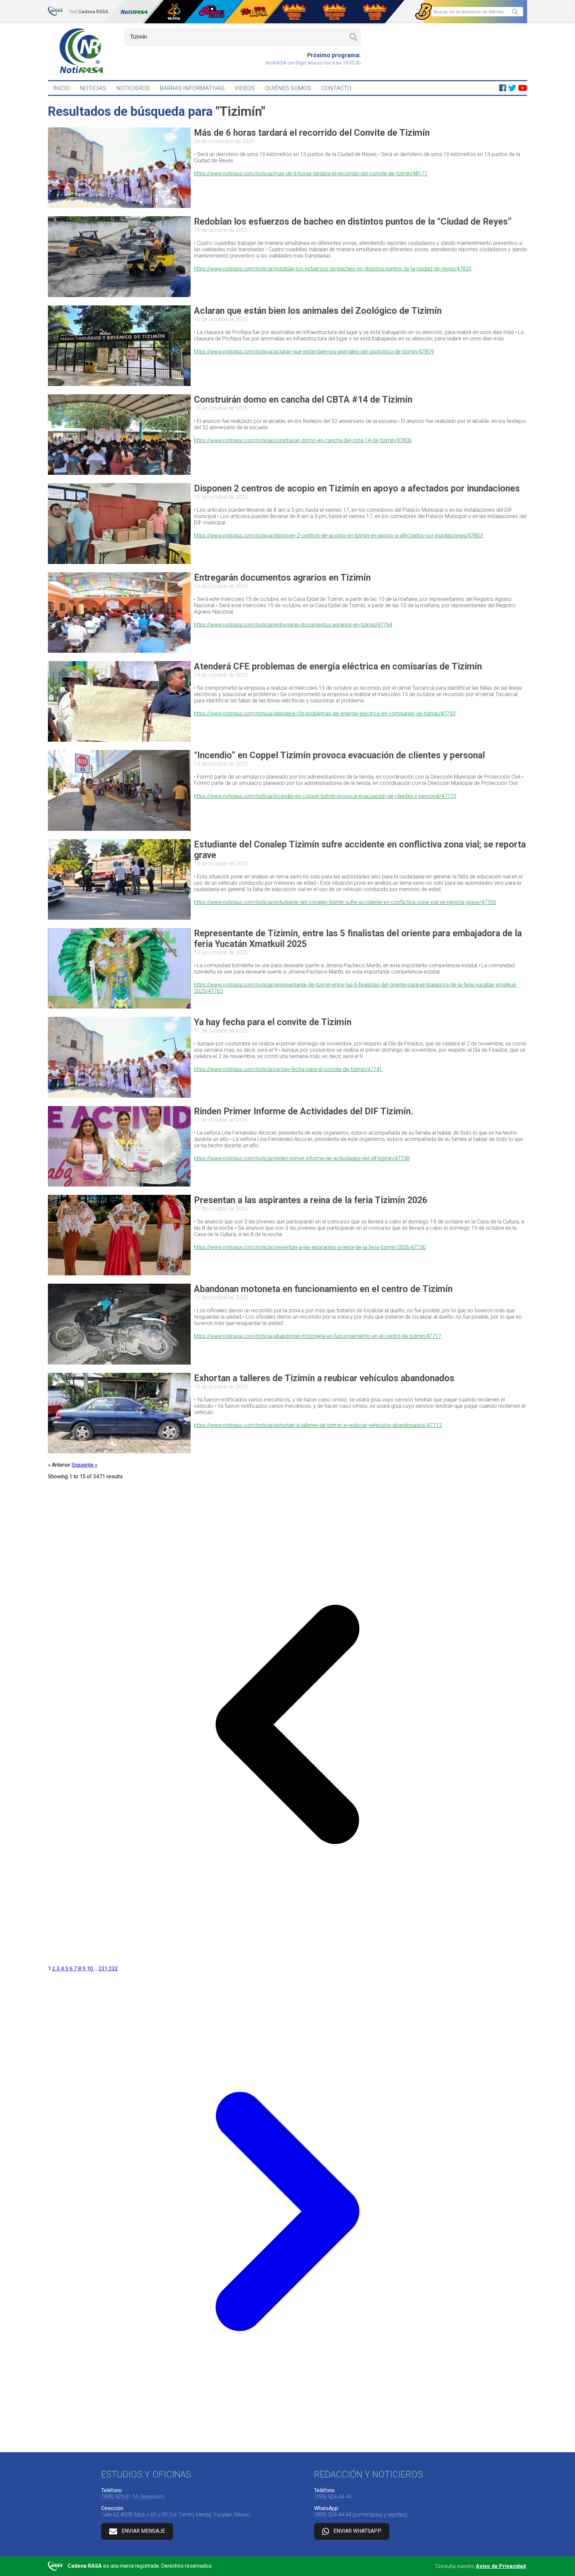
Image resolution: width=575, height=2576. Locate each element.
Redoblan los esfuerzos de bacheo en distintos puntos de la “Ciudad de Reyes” (353, 222)
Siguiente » (85, 1465)
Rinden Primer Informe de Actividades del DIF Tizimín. (304, 1111)
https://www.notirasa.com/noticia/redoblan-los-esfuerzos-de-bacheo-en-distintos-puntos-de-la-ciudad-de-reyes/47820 (333, 269)
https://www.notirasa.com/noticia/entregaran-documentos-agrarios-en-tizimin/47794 (293, 625)
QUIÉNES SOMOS (288, 88)
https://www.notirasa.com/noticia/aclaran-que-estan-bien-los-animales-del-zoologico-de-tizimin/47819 (314, 352)
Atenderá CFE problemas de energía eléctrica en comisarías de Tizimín (338, 666)
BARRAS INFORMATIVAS (192, 88)
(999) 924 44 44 (333, 2497)
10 (91, 1969)
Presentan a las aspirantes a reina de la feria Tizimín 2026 (311, 1200)
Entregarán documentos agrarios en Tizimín (282, 578)
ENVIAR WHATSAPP (357, 2531)
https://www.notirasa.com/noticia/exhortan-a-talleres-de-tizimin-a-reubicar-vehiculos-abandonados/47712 (318, 1425)
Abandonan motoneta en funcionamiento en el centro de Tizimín (323, 1289)
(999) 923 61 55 (120, 2497)
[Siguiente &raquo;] (287, 2449)
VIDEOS (245, 88)
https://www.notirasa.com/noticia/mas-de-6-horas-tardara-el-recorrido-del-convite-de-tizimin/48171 (311, 174)
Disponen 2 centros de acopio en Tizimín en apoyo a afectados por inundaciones (357, 488)
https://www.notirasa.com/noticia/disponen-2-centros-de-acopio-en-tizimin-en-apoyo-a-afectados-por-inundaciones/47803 (338, 536)
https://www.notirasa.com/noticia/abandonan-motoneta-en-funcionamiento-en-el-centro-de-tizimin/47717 (318, 1336)
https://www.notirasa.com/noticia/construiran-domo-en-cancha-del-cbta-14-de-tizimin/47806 (303, 440)
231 (104, 1969)
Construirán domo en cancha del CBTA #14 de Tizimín (303, 400)
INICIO (61, 88)
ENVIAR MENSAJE (143, 2531)
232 (113, 1969)
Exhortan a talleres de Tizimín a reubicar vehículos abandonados (324, 1378)
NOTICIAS (93, 88)
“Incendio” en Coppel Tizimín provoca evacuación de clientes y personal (339, 755)
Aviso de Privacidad (501, 2566)
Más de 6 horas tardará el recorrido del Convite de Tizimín (312, 133)
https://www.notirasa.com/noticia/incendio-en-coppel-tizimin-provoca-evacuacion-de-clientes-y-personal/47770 (325, 796)
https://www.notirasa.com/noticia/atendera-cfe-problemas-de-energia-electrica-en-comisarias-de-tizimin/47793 (325, 714)
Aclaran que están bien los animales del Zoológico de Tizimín (318, 311)
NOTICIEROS (133, 88)
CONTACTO (336, 88)
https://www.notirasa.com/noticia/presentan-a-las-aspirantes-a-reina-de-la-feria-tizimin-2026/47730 (310, 1247)
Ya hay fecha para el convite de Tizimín (273, 1022)
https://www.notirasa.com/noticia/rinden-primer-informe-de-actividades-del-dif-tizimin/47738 (302, 1158)
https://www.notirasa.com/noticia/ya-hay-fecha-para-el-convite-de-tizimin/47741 (288, 1069)
